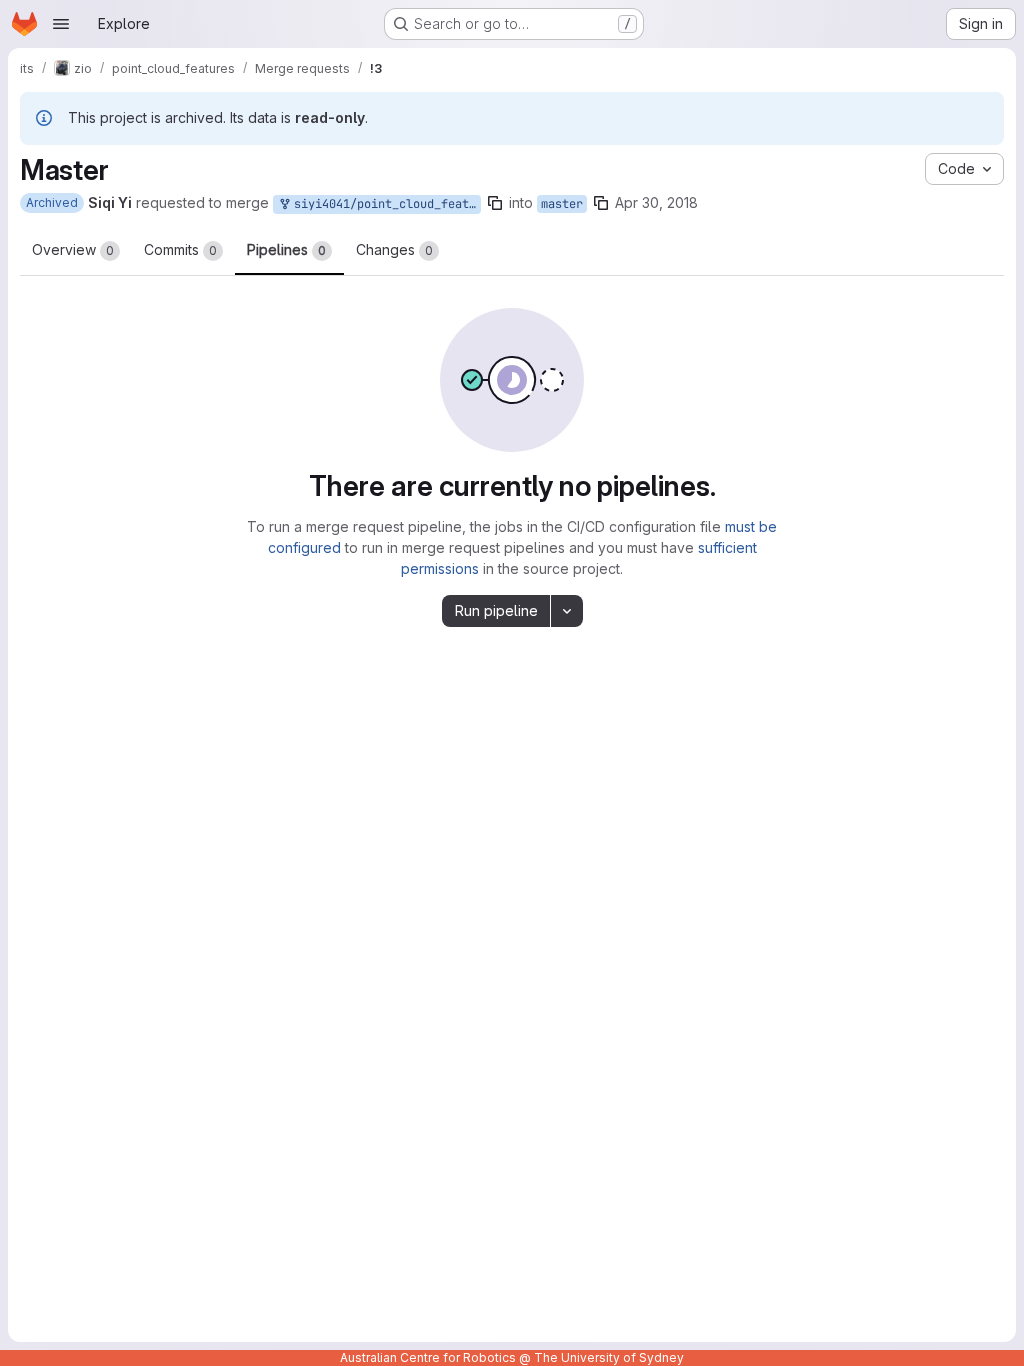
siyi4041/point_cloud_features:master (384, 204)
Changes (394, 249)
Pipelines (286, 249)
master (562, 204)
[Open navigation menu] (61, 24)
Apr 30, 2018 (656, 202)
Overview (73, 249)
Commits (180, 249)
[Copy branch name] (495, 203)
